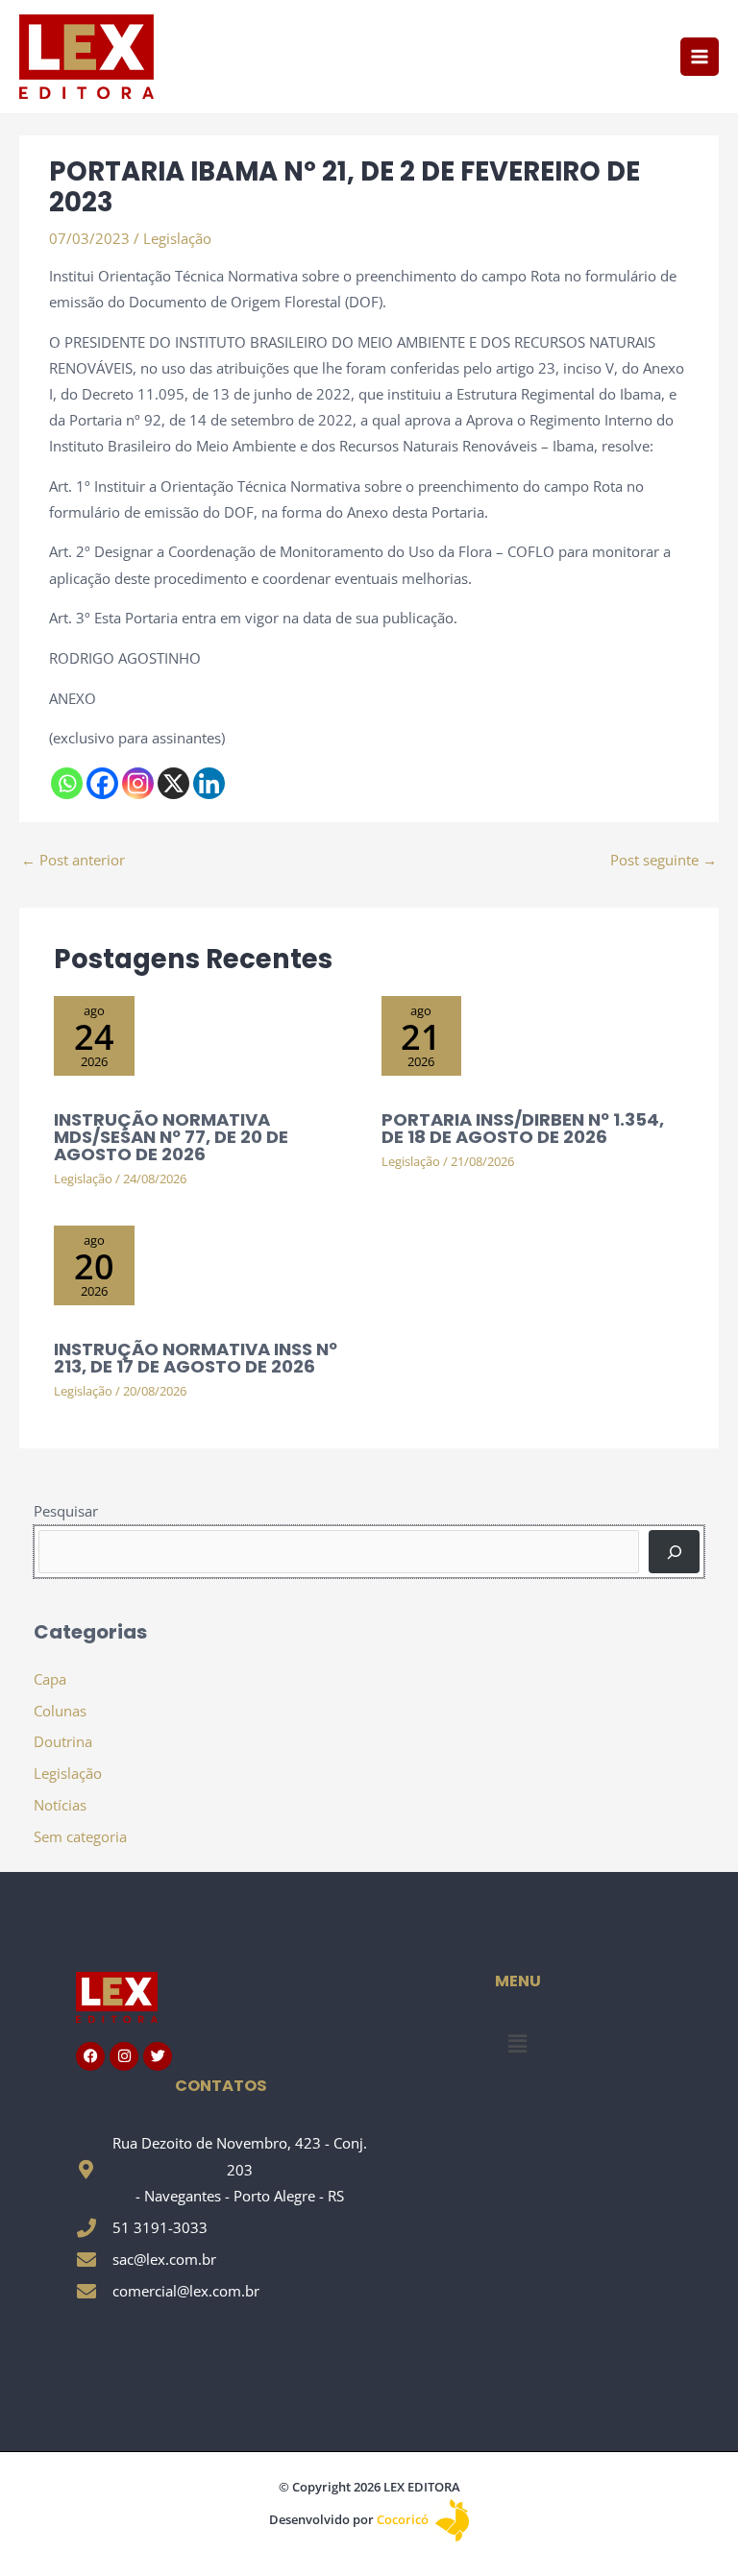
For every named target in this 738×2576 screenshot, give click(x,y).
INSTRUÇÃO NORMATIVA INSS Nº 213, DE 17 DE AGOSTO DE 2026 (196, 1358)
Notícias (60, 1805)
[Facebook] (102, 783)
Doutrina (63, 1741)
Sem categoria (80, 1836)
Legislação (177, 238)
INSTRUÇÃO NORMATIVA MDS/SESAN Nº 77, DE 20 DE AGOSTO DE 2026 (171, 1137)
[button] (517, 2044)
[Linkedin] (209, 783)
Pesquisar (66, 1511)
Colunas (60, 1711)
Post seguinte (664, 860)
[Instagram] (138, 783)
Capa (50, 1679)
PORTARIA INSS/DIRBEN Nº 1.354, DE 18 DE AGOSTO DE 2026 (523, 1128)
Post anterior (73, 860)
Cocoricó (404, 2519)
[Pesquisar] (674, 1551)
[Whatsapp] (67, 783)
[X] (173, 783)
